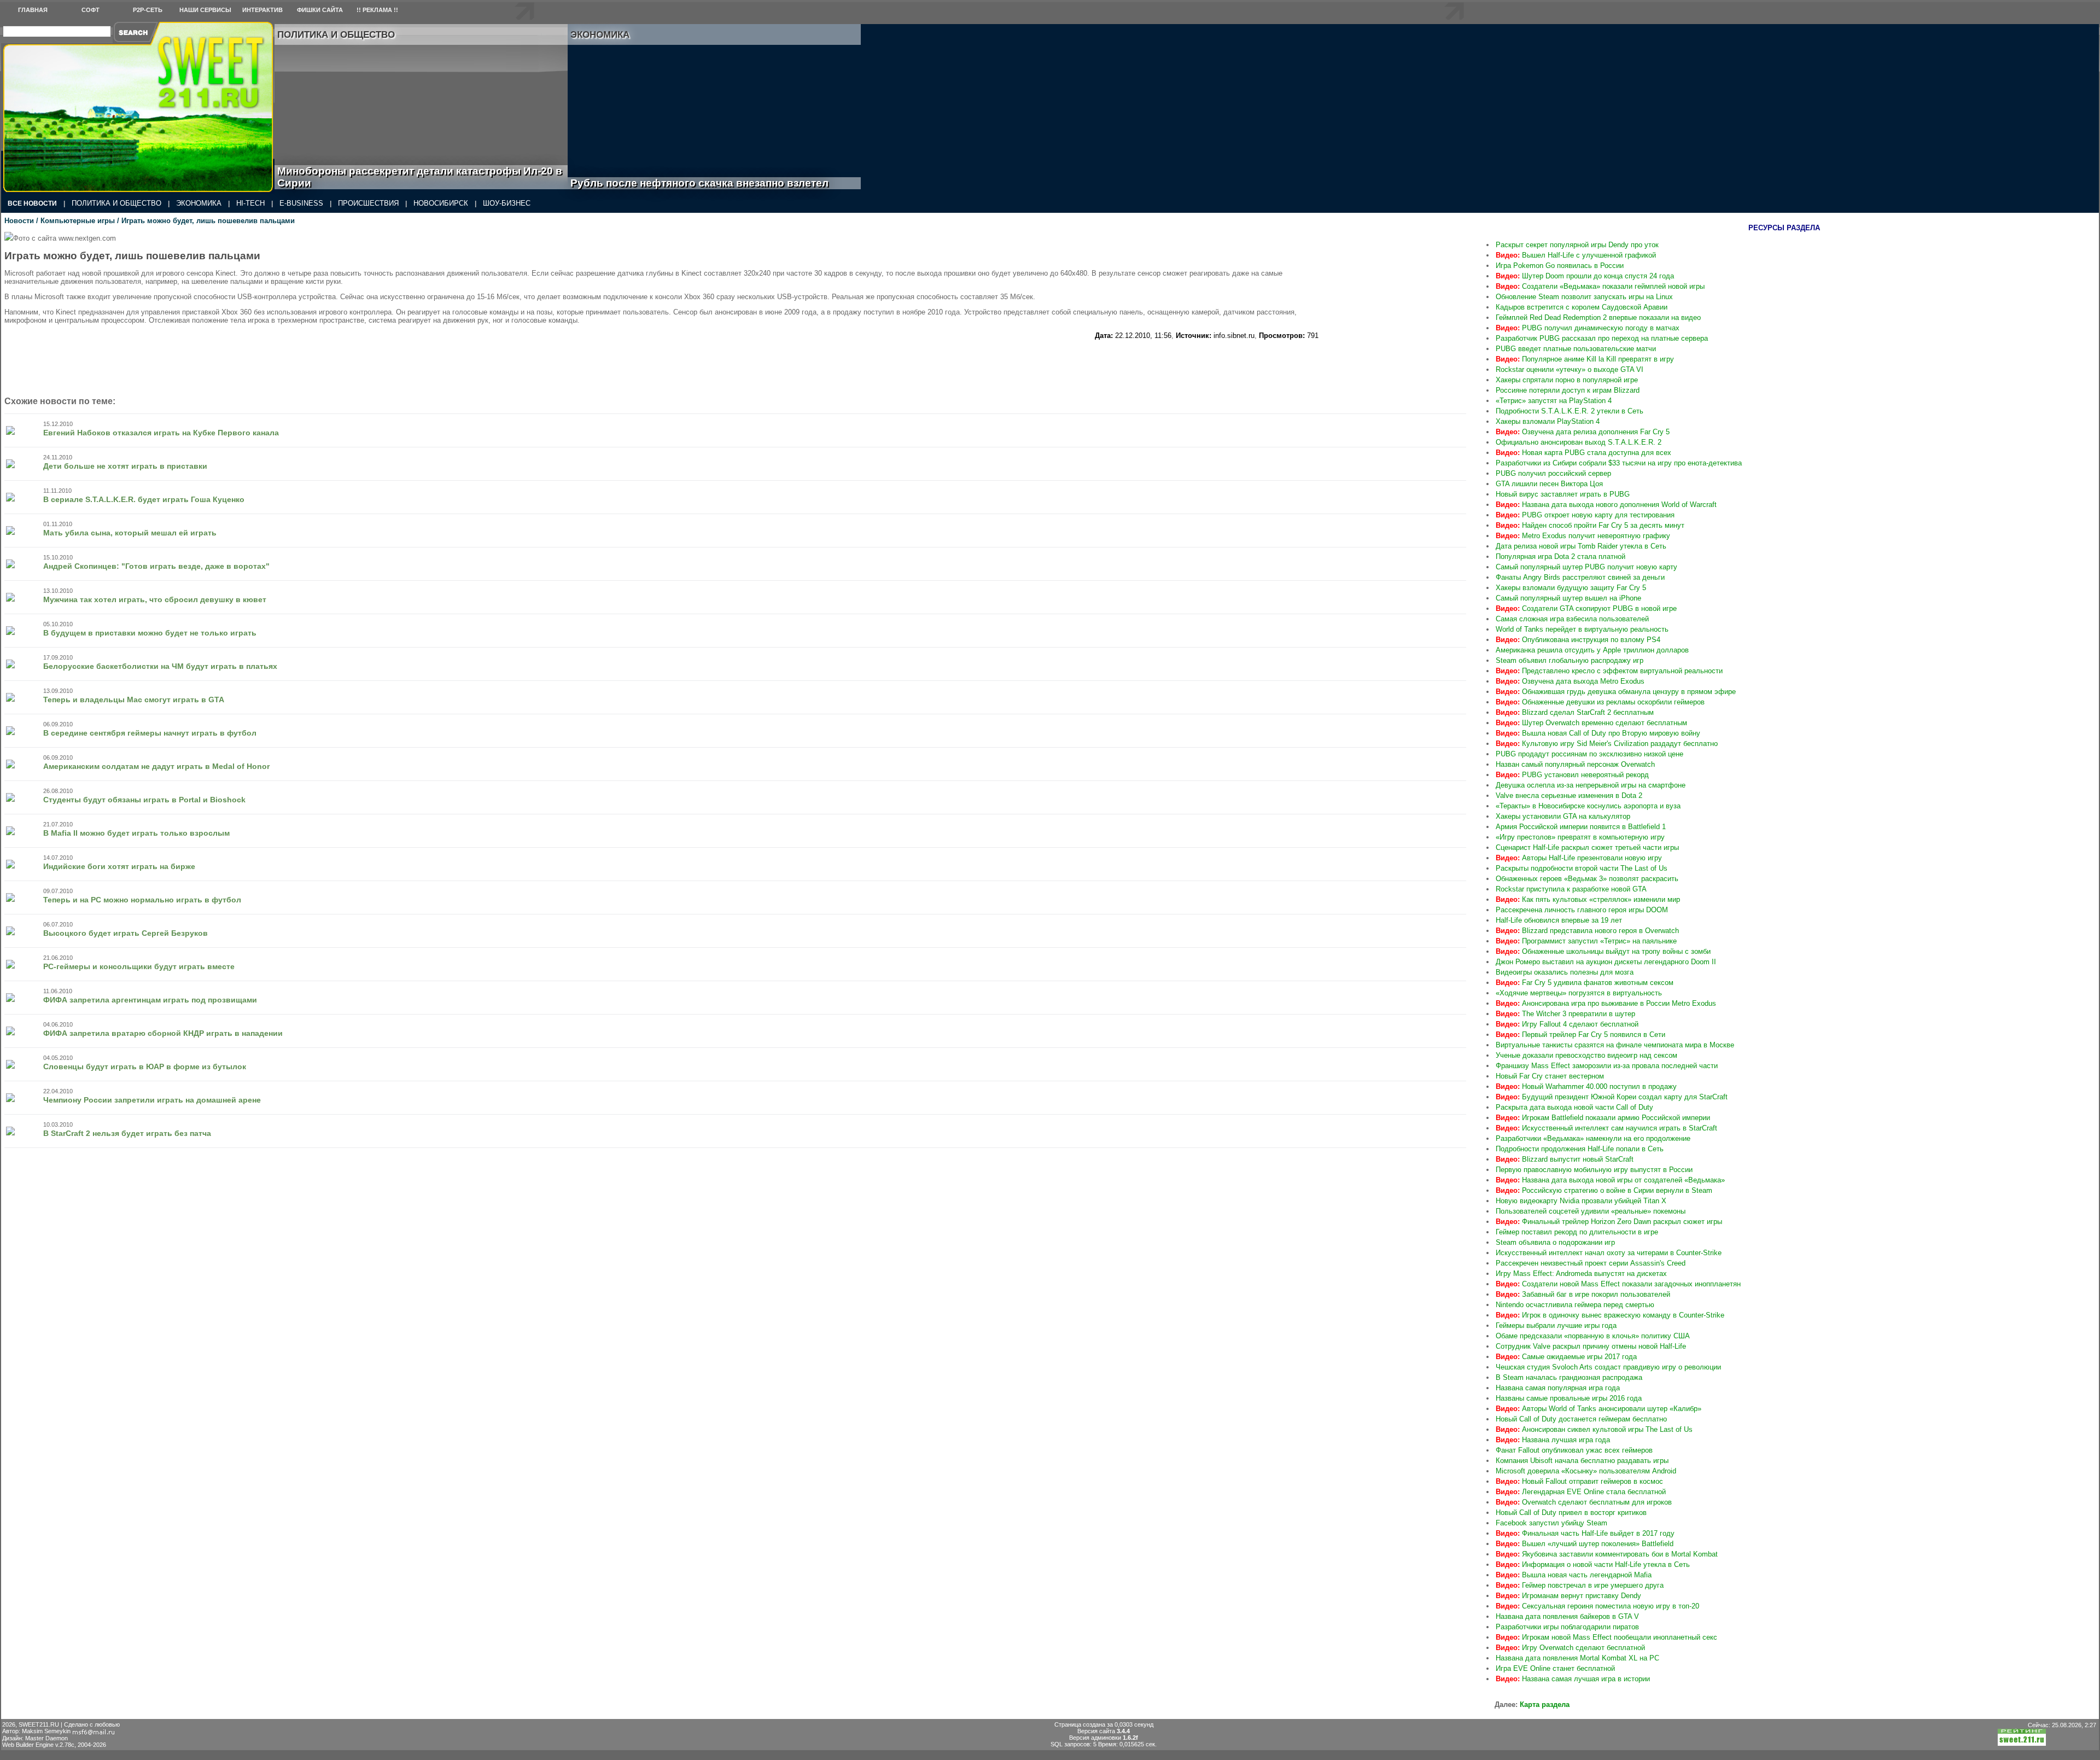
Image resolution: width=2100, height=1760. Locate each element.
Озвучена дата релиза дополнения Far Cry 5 (1583, 432)
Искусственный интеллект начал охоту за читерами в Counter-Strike (1609, 1253)
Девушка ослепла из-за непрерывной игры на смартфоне (1591, 785)
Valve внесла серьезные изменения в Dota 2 (1569, 796)
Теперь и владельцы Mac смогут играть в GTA (134, 700)
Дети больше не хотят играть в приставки (125, 466)
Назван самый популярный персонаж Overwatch (1575, 764)
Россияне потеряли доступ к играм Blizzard (1568, 390)
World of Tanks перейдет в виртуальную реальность (1582, 629)
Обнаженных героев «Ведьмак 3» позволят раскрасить (1587, 879)
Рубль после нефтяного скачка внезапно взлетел (712, 183)
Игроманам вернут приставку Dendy (1568, 1596)
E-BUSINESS (301, 203)
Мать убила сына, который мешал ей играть (130, 533)
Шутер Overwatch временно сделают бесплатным (1591, 723)
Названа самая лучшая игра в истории (1573, 1679)
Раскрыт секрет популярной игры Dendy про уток (1577, 245)
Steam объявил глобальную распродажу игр (1570, 660)
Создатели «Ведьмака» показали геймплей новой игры (1600, 286)
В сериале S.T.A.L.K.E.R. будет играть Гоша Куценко (144, 499)
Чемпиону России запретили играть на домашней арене (152, 1100)
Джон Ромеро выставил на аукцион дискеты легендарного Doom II (1606, 962)
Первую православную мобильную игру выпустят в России (1594, 1170)
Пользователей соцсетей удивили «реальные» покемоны (1591, 1211)
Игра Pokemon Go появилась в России (1560, 266)
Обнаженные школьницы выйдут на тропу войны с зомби (1603, 951)
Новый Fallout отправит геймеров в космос (1579, 1481)
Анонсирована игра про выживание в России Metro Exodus (1606, 1003)
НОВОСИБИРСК (441, 203)
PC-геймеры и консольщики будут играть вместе (139, 966)
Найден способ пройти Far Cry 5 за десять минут (1590, 525)
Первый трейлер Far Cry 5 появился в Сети (1580, 1035)
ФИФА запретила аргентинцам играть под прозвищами (150, 1000)
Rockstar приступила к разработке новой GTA (1571, 889)
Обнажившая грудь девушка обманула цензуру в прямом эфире (1616, 692)
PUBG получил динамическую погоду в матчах (1588, 328)
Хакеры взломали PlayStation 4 (1548, 421)
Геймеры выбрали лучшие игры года (1556, 1325)
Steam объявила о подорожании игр (1555, 1242)
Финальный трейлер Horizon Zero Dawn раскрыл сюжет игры (1609, 1222)
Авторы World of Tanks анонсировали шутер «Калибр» (1599, 1409)
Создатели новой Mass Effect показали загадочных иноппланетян (1618, 1284)
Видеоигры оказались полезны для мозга (1565, 972)
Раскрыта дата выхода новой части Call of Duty (1574, 1107)
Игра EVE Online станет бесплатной (1555, 1668)
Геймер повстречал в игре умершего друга (1580, 1585)
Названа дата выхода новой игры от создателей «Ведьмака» (1610, 1180)
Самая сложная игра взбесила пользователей (1572, 619)
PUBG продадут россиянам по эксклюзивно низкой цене (1589, 754)
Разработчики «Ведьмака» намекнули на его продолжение (1593, 1138)
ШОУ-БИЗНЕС (507, 203)
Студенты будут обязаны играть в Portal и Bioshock (144, 800)
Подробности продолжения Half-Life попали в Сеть (1580, 1149)
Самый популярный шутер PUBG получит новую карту (1586, 567)
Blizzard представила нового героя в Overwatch (1587, 931)
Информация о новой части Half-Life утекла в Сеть (1593, 1564)
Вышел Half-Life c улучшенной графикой (1576, 255)
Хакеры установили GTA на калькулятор (1563, 816)
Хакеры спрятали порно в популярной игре (1567, 380)
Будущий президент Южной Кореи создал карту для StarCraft (1612, 1097)
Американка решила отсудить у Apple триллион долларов (1592, 650)
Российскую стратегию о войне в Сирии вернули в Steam (1604, 1190)
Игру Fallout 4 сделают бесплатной (1567, 1024)
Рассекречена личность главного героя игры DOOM (1582, 910)
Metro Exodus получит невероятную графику (1583, 536)
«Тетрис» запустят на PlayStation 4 (1554, 401)
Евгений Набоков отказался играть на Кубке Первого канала (161, 433)
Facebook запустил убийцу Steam (1551, 1523)
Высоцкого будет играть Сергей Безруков (126, 933)
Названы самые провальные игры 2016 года (1569, 1398)
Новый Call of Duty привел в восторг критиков (1571, 1513)
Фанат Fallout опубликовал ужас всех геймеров (1574, 1450)
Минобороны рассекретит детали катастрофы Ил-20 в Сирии (420, 177)
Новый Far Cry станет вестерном (1550, 1076)
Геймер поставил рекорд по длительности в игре (1577, 1232)
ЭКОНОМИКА (199, 203)
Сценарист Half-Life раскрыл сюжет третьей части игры (1587, 847)
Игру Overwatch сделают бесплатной (1570, 1648)
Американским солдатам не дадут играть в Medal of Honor (156, 766)
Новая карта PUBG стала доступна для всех (1583, 453)
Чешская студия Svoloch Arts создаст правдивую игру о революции (1608, 1367)
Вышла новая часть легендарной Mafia (1574, 1575)
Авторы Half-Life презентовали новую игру (1579, 858)
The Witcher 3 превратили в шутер (1565, 1014)
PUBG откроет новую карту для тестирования (1585, 515)
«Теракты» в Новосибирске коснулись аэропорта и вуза (1588, 806)
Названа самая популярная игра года (1558, 1388)
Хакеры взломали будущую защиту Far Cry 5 (1571, 588)
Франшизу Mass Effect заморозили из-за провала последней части (1607, 1066)
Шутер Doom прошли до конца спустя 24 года (1585, 276)
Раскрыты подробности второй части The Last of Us (1582, 868)
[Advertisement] (1401, 300)
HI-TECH (250, 203)
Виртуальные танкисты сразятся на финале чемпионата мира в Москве (1615, 1045)
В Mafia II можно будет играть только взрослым (136, 833)
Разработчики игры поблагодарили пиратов (1567, 1627)
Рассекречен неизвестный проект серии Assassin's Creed (1591, 1263)
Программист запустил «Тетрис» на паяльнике (1586, 941)
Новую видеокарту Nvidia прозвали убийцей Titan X (1581, 1201)
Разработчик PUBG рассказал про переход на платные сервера (1602, 338)
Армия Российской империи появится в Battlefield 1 (1581, 827)
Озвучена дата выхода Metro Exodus (1570, 681)
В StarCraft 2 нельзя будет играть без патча (127, 1133)
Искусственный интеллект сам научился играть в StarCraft (1606, 1128)
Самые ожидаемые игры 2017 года (1566, 1357)
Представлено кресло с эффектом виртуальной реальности (1609, 671)
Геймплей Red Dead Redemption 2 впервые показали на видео (1598, 317)
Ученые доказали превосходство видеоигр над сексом (1586, 1055)
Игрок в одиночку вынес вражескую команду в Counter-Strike (1610, 1315)
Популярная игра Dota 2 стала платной (1561, 556)
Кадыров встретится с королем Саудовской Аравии (1582, 307)
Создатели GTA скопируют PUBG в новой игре (1586, 608)
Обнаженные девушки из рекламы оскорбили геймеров (1600, 702)
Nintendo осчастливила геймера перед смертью (1575, 1305)
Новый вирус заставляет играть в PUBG (1563, 494)
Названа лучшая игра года (1553, 1440)
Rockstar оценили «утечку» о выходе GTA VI (1570, 369)
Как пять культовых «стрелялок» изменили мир (1588, 899)
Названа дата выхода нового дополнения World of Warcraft (1606, 505)
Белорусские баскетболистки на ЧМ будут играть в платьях (160, 666)
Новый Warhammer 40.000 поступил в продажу (1586, 1086)
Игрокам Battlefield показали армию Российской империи (1603, 1118)
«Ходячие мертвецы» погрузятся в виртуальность (1579, 993)
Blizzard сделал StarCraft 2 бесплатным (1575, 712)
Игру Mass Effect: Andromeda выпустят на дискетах (1581, 1274)
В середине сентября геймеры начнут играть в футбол (150, 733)
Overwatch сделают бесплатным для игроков (1584, 1502)
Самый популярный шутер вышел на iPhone (1568, 598)
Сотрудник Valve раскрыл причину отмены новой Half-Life (1591, 1346)
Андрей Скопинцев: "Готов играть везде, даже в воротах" (156, 566)
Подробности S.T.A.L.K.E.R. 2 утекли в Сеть (1570, 411)
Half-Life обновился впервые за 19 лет (1559, 920)
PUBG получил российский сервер (1553, 473)
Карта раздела (1545, 1704)
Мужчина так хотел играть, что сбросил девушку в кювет (155, 599)
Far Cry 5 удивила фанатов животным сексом (1585, 983)
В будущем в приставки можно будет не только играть (150, 633)
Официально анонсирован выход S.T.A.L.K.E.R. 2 (1579, 442)
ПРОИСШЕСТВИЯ (368, 203)
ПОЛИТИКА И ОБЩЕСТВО (116, 203)
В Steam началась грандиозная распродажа (1569, 1377)
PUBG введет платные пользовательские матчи (1576, 349)
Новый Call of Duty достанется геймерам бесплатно (1581, 1419)
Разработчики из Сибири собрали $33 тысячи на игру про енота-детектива (1619, 463)
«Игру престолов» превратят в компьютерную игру (1580, 837)
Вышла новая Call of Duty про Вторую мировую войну (1598, 733)
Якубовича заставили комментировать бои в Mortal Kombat (1607, 1554)
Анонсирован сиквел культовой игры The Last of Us (1594, 1429)
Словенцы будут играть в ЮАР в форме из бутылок (145, 1067)
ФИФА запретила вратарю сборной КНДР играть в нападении (163, 1033)
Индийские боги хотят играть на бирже (119, 866)
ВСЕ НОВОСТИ (32, 203)
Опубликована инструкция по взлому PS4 (1578, 640)
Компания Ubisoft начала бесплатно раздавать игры (1582, 1461)
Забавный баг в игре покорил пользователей (1583, 1294)
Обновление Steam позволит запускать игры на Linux (1584, 297)
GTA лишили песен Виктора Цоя (1549, 484)
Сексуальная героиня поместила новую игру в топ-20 (1597, 1606)
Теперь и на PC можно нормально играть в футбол (142, 900)
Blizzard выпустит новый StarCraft (1565, 1159)
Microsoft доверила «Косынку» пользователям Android (1586, 1471)
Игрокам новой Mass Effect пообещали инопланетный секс (1606, 1637)
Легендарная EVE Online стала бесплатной (1581, 1492)
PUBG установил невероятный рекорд (1572, 775)
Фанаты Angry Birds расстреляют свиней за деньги (1580, 577)
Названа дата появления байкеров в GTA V (1567, 1616)
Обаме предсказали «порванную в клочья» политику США (1593, 1336)
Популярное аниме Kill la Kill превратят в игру (1585, 359)
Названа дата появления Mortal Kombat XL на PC (1577, 1658)
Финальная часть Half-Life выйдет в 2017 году (1585, 1533)
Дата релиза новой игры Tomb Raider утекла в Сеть (1581, 546)
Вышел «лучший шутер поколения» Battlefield (1585, 1544)
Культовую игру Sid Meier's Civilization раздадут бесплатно (1607, 744)
